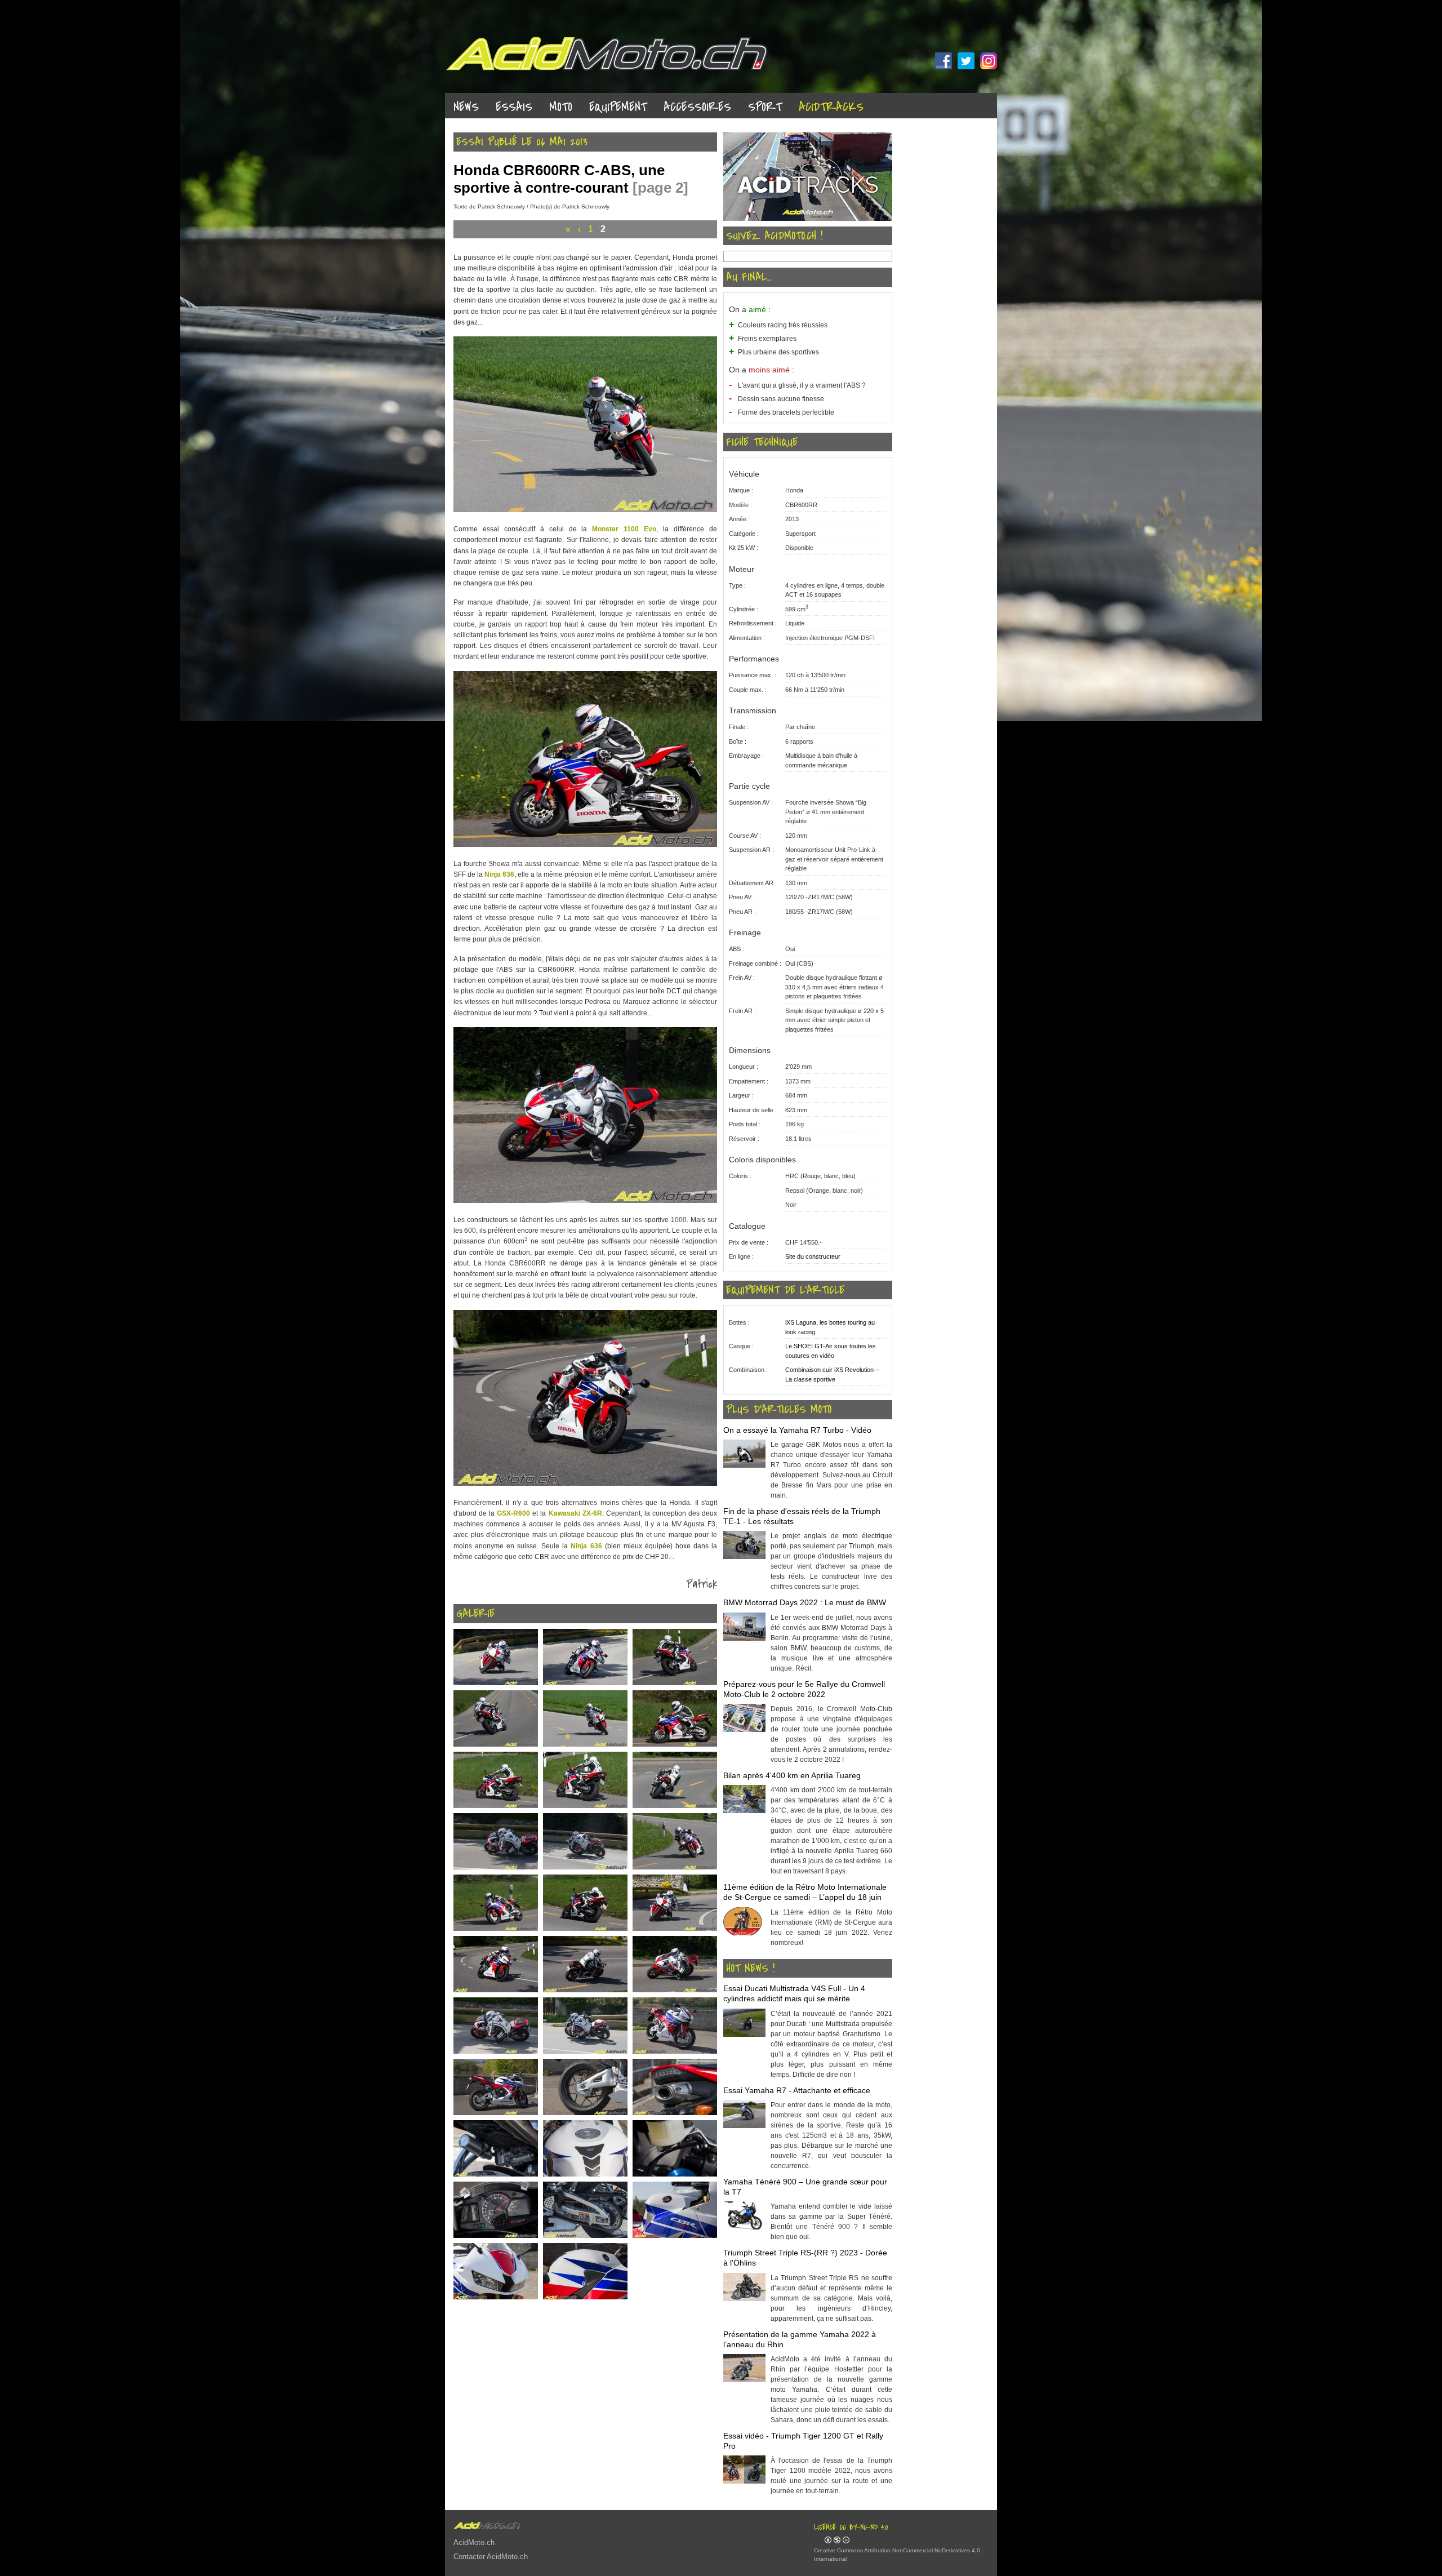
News (466, 107)
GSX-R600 (513, 1513)
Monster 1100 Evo (624, 529)
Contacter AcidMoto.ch (491, 2557)
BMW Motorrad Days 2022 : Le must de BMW (805, 1602)
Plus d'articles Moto (779, 1410)
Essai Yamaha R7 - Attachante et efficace (797, 2090)
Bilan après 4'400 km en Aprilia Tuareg (792, 1775)
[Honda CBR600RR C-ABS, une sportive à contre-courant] (585, 510)
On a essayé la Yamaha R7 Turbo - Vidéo (797, 1430)
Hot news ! (750, 1969)
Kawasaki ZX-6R (575, 1513)
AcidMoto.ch (474, 2542)
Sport (765, 107)
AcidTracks (831, 107)
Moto (561, 107)
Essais (514, 107)
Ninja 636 (499, 874)
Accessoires (697, 107)
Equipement (618, 107)
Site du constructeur (813, 1256)
